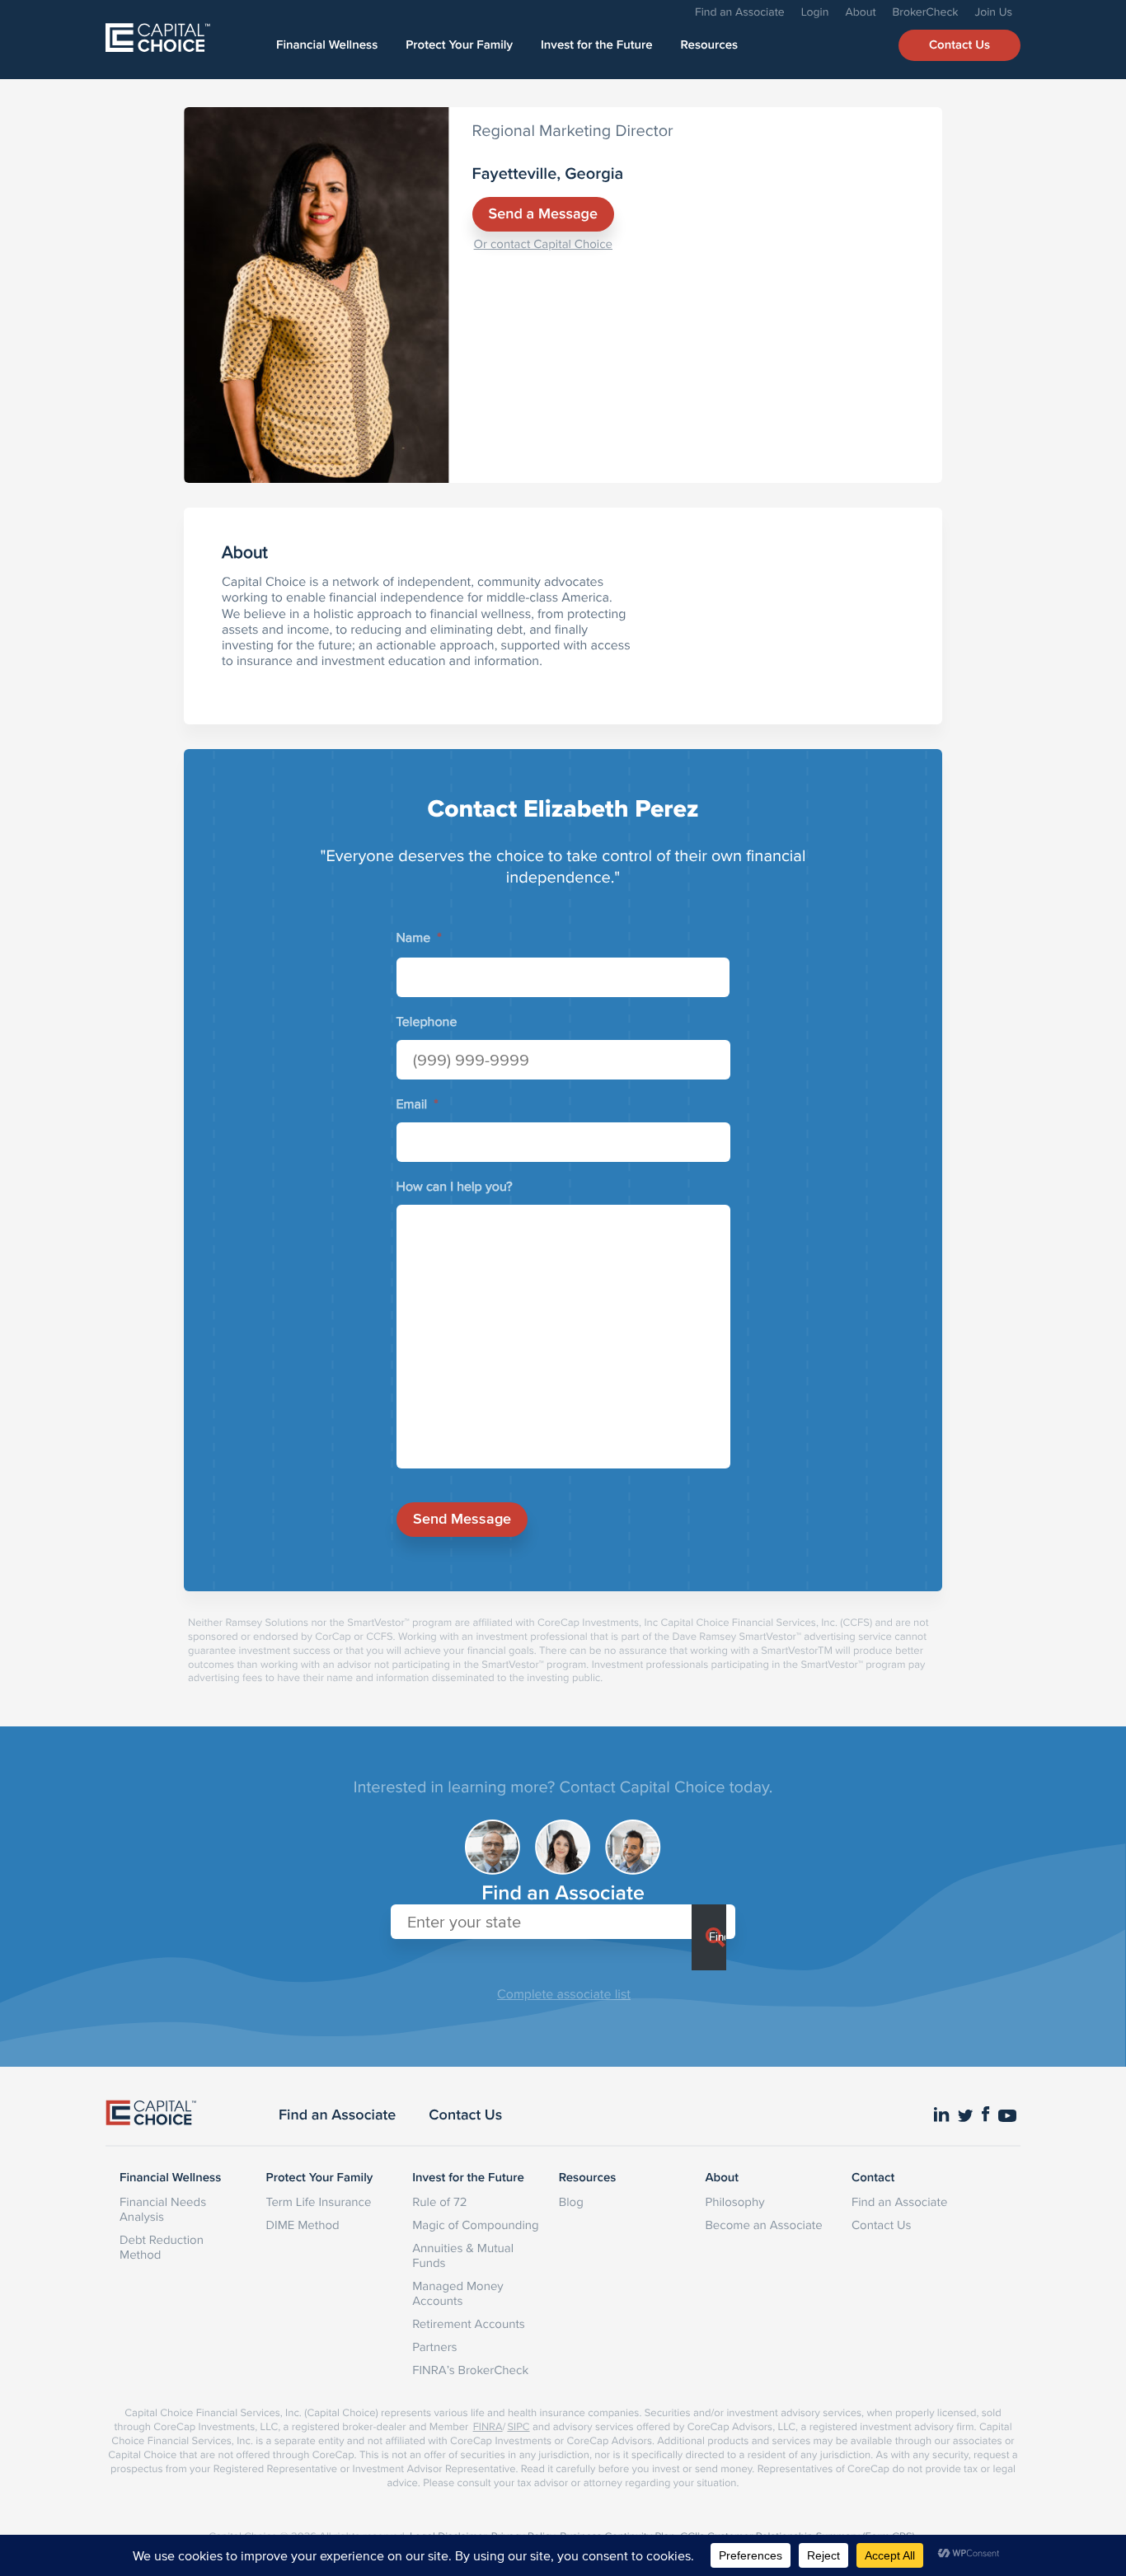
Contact (873, 2178)
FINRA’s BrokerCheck (470, 2370)
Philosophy (734, 2201)
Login (815, 12)
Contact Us (959, 45)
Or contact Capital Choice (543, 244)
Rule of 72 (439, 2201)
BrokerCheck (926, 12)
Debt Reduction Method (162, 2247)
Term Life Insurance (319, 2201)
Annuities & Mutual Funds (463, 2255)
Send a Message (543, 214)
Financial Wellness (327, 45)
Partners (434, 2347)
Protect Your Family (459, 45)
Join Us (994, 12)
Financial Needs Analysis (163, 2209)
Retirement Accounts (469, 2323)
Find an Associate (740, 12)
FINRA (488, 2427)
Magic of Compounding (475, 2225)
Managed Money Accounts (458, 2293)
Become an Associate (763, 2225)
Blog (571, 2201)
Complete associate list (564, 1994)
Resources (710, 45)
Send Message (462, 1519)
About (860, 12)
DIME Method (303, 2225)
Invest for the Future (597, 45)
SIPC (518, 2427)
